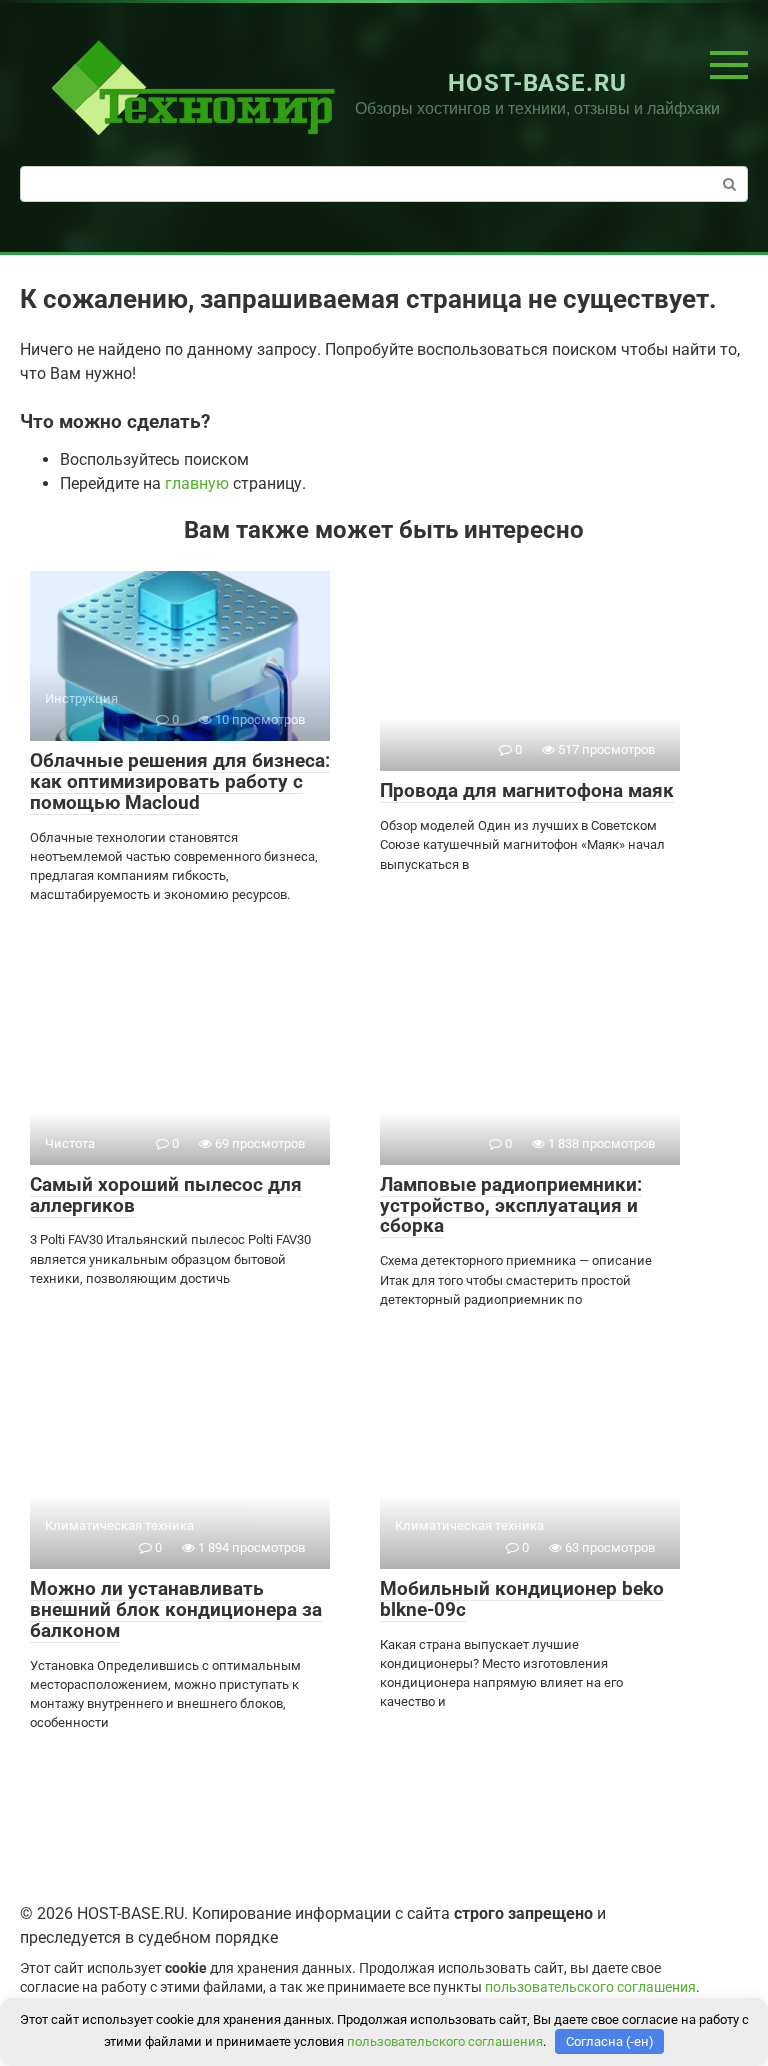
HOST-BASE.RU (538, 83)
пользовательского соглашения (590, 1987)
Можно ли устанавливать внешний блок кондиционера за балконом (176, 1609)
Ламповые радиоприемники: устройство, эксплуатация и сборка (511, 1205)
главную (197, 483)
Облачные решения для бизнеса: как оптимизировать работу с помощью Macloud (180, 781)
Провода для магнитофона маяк (527, 790)
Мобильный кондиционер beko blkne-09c (522, 1599)
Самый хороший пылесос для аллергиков (166, 1195)
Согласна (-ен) (610, 2041)
